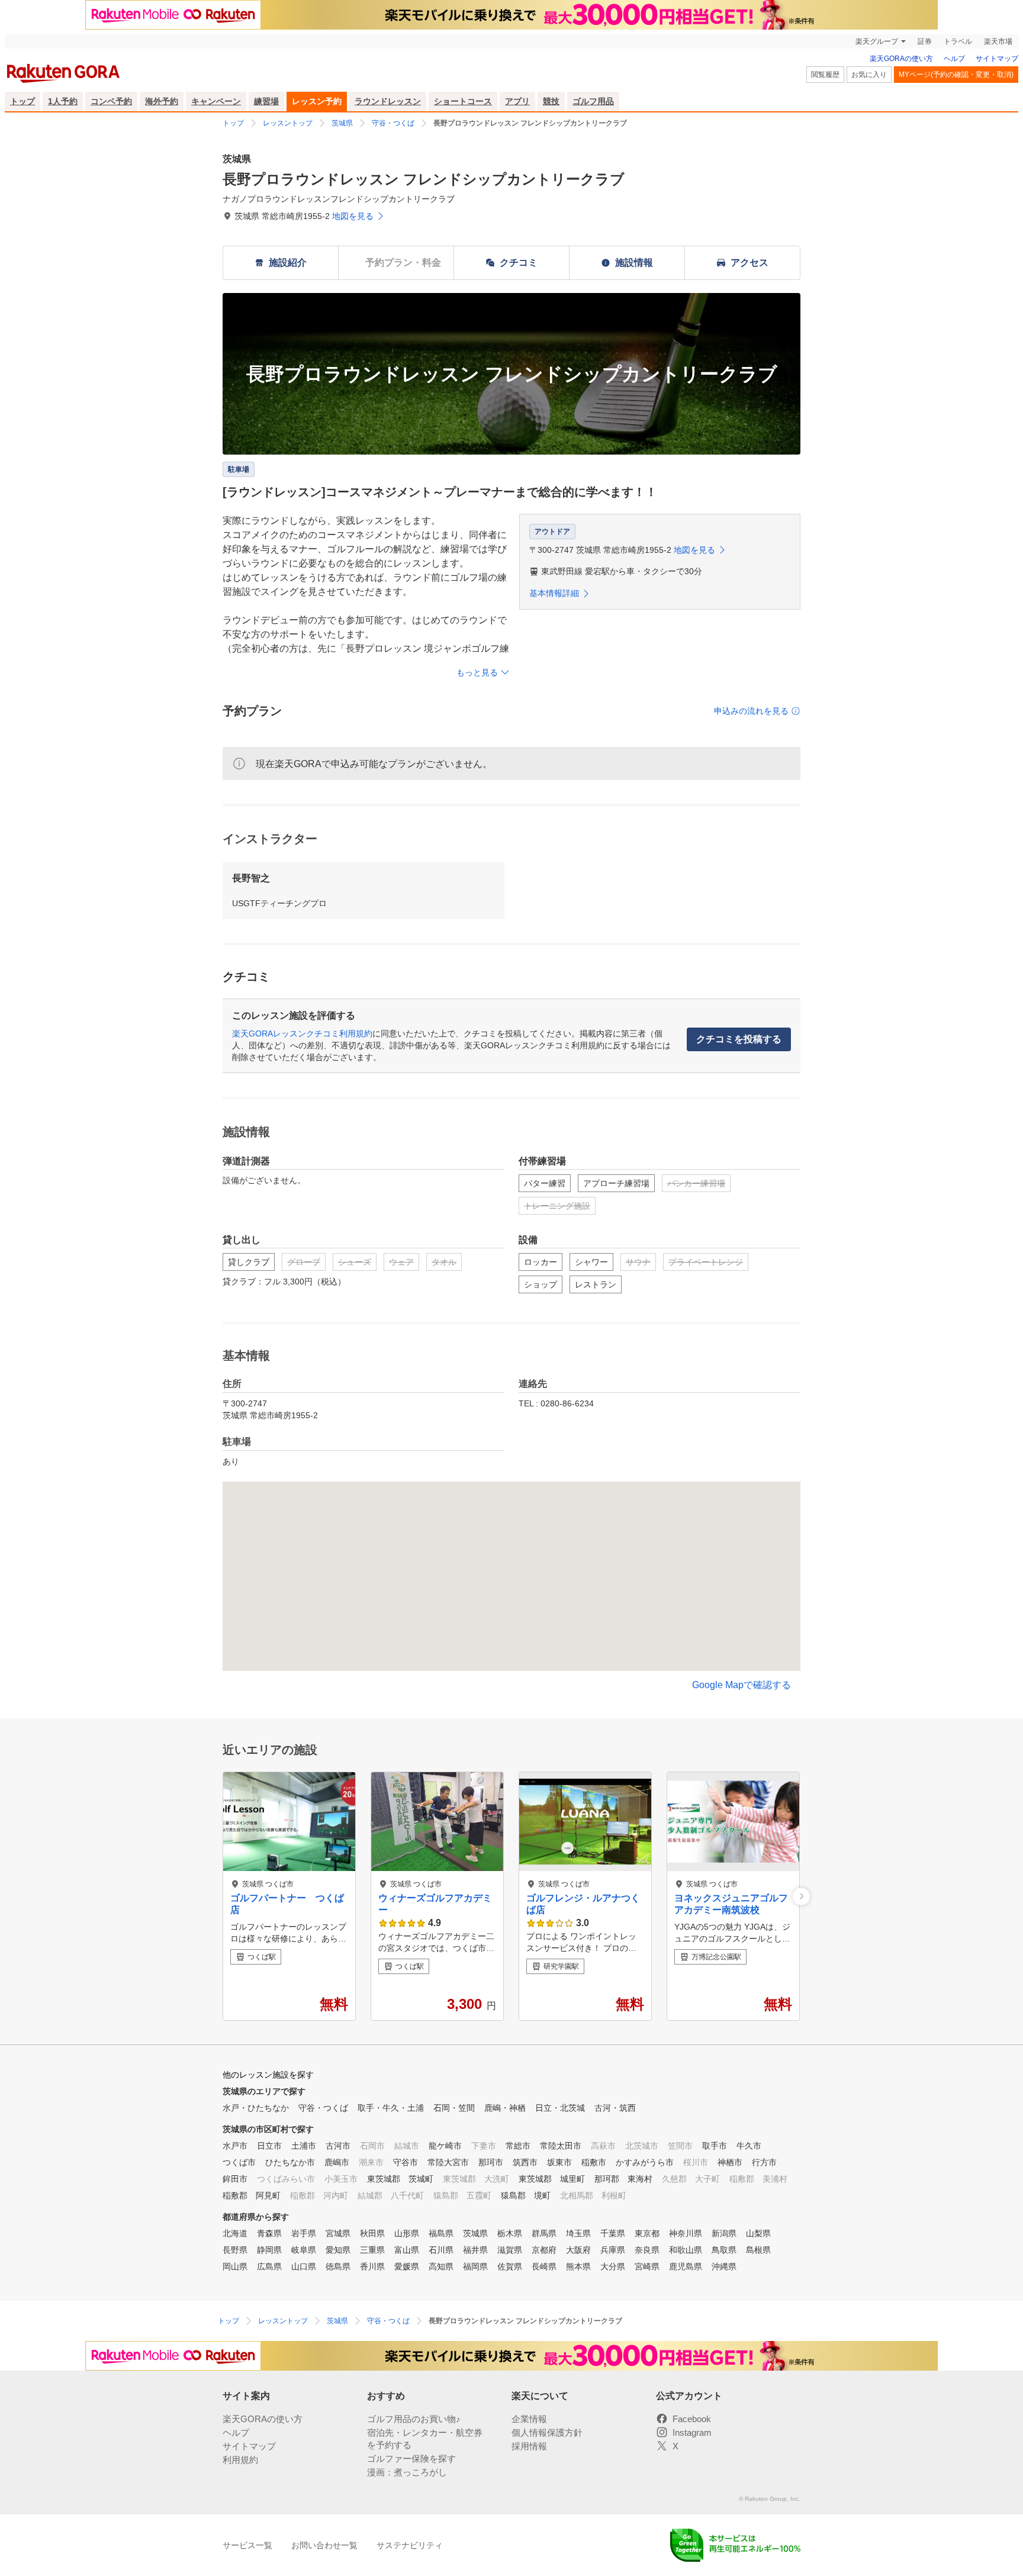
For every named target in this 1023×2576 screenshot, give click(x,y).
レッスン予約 (317, 101)
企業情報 (529, 2419)
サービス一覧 (247, 2545)
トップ (22, 101)
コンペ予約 (111, 101)
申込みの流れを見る (751, 711)
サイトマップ (997, 59)
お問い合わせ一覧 (324, 2545)
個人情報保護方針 (547, 2432)
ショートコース (463, 101)
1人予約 (63, 101)
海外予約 (162, 101)
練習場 (266, 101)
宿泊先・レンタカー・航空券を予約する (425, 2439)
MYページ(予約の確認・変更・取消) (956, 75)
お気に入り (869, 75)
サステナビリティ (410, 2545)
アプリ (517, 101)
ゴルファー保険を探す (411, 2459)
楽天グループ (877, 41)
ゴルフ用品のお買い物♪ (414, 2419)
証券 (925, 41)
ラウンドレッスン (388, 101)
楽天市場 (998, 41)
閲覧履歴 (825, 75)
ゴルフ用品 (593, 101)
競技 (551, 101)
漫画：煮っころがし (407, 2472)
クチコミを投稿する (739, 1039)
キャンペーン (216, 101)
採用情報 (529, 2446)
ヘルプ (954, 59)
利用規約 (240, 2460)
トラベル (958, 41)
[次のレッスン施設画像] (801, 1896)
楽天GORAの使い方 (901, 59)
